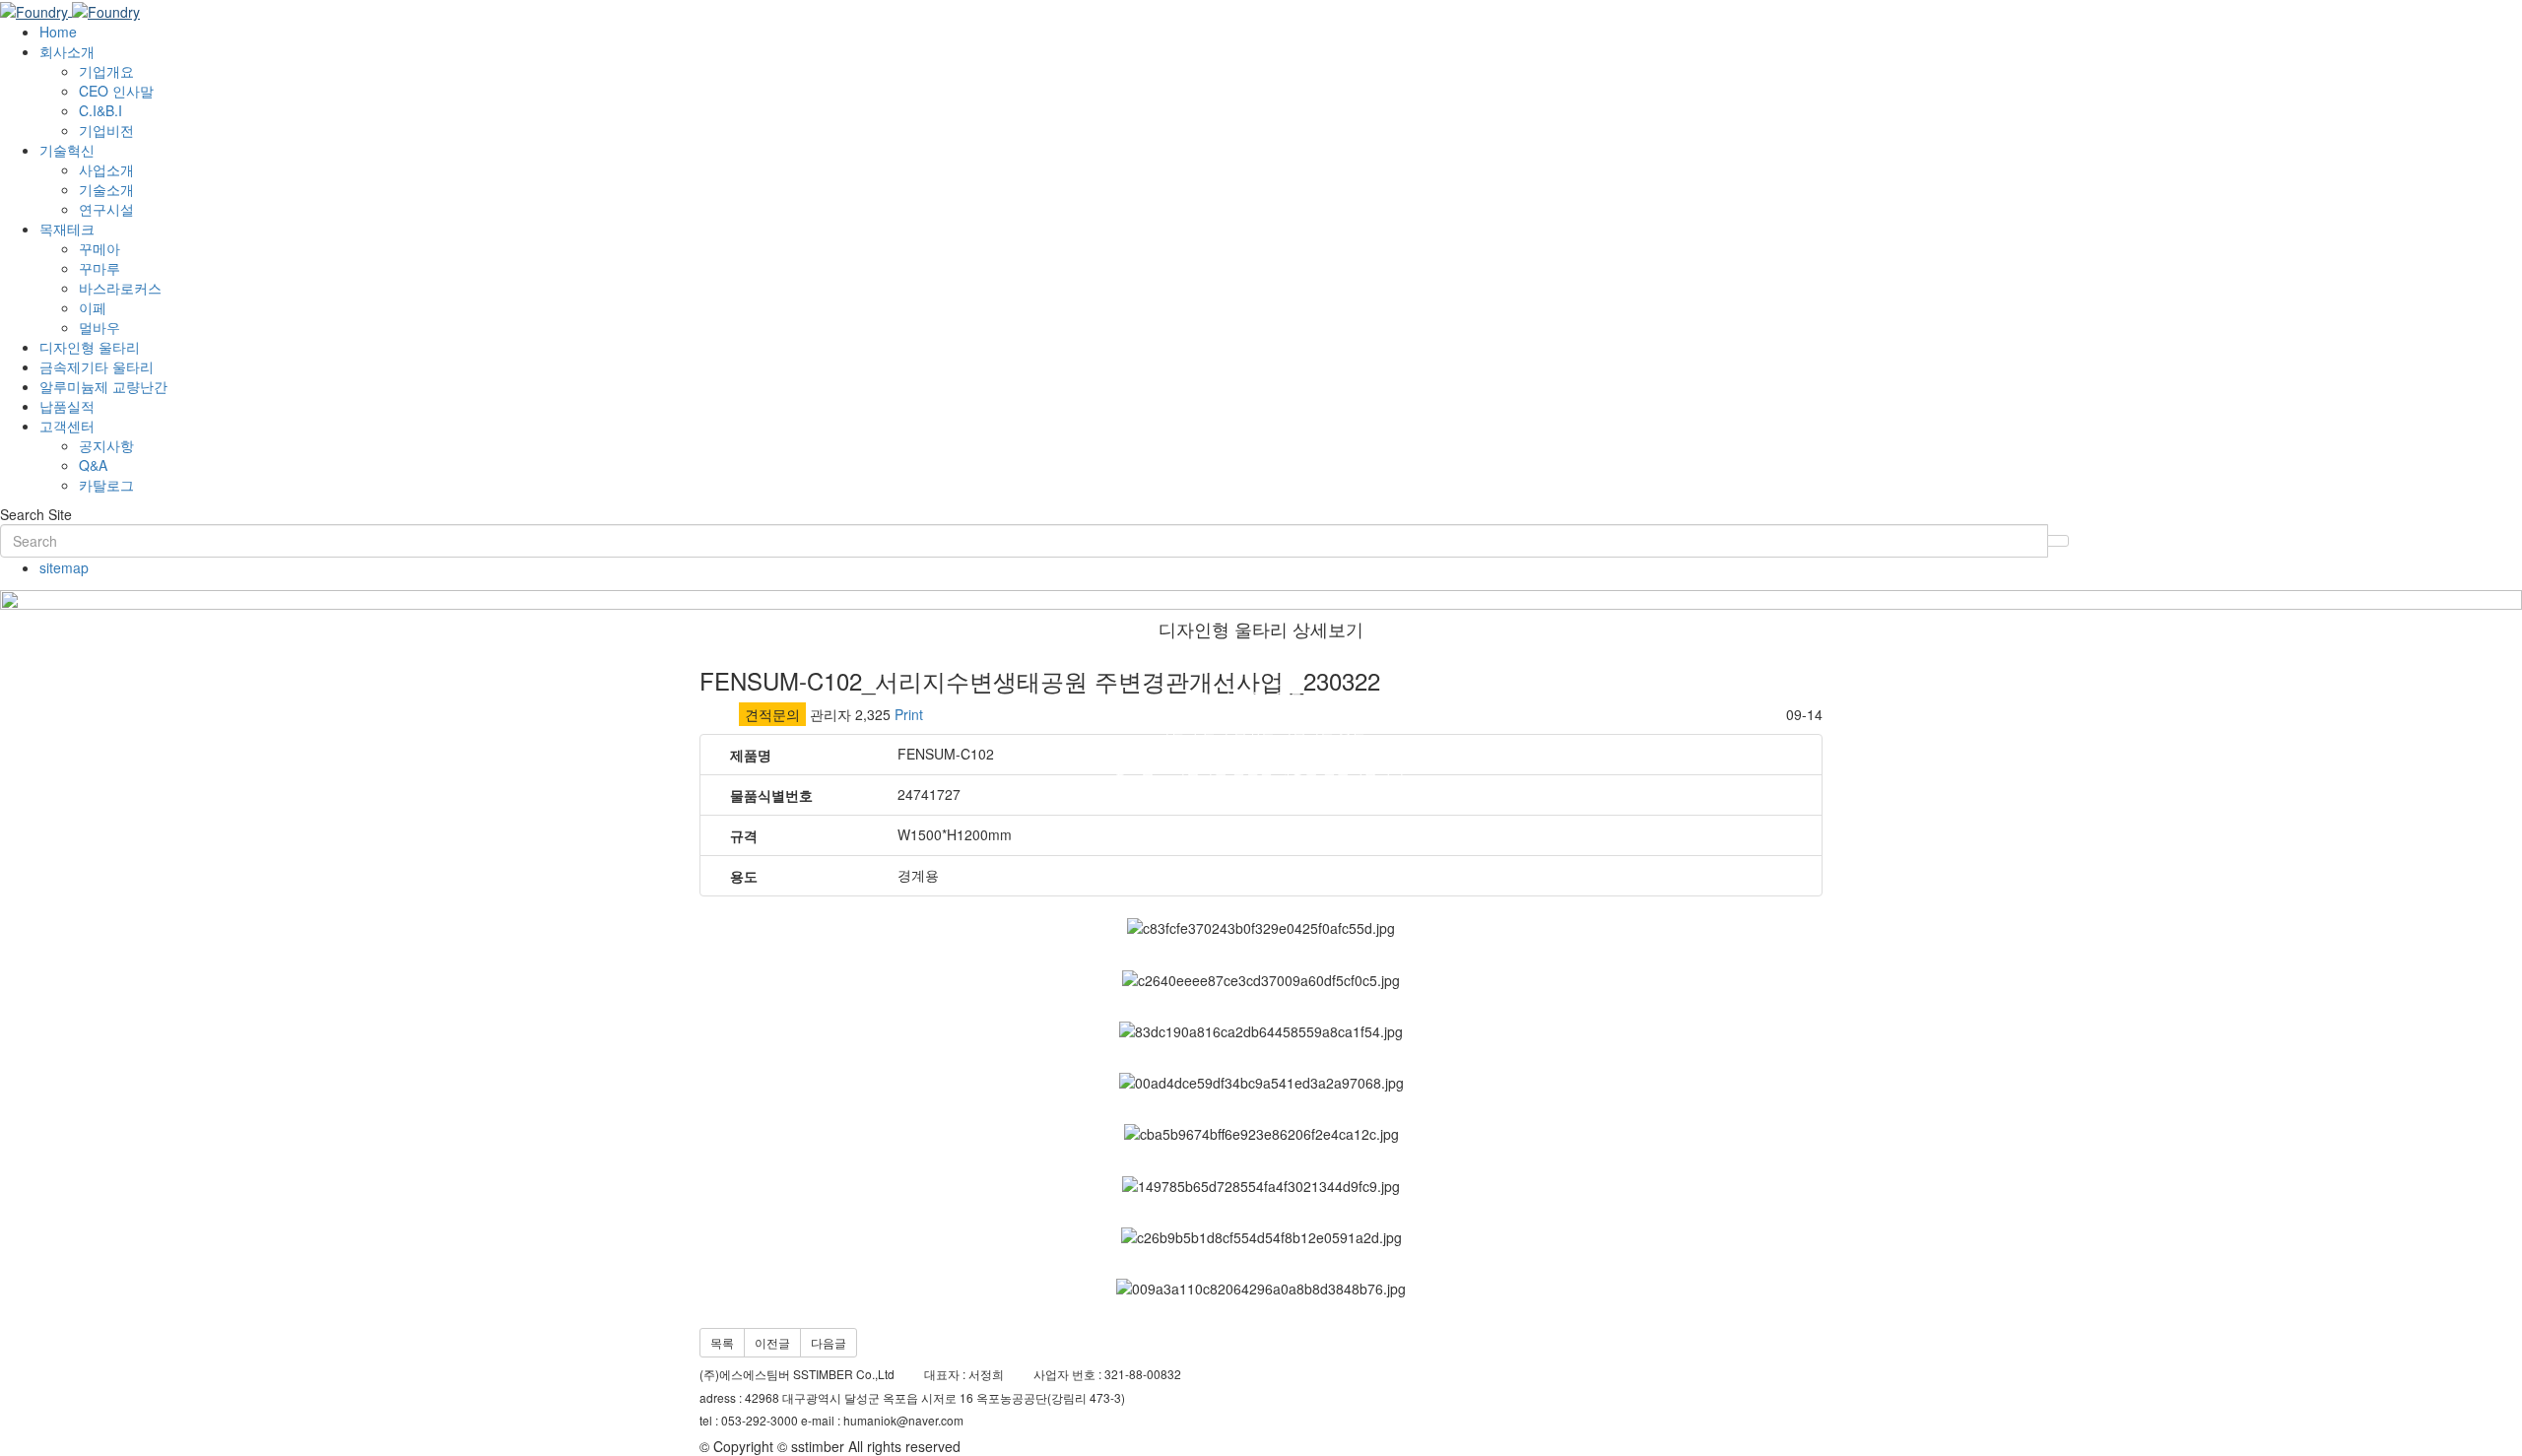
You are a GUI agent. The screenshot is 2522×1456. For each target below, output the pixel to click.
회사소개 (67, 51)
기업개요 (106, 71)
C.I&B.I (100, 110)
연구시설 (106, 209)
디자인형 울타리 (90, 347)
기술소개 (106, 189)
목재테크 (67, 229)
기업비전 (106, 130)
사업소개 (106, 169)
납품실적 (67, 406)
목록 (722, 1342)
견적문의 (772, 714)
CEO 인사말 (116, 91)
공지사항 (106, 445)
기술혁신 (67, 150)
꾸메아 (100, 248)
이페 (93, 307)
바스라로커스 (120, 288)
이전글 (772, 1342)
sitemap (64, 567)
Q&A (93, 465)
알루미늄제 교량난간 (103, 386)
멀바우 (100, 327)
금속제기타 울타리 (97, 366)
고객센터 (67, 426)
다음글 (829, 1342)
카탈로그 (106, 485)
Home (58, 32)
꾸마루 (100, 268)
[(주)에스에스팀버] (70, 10)
